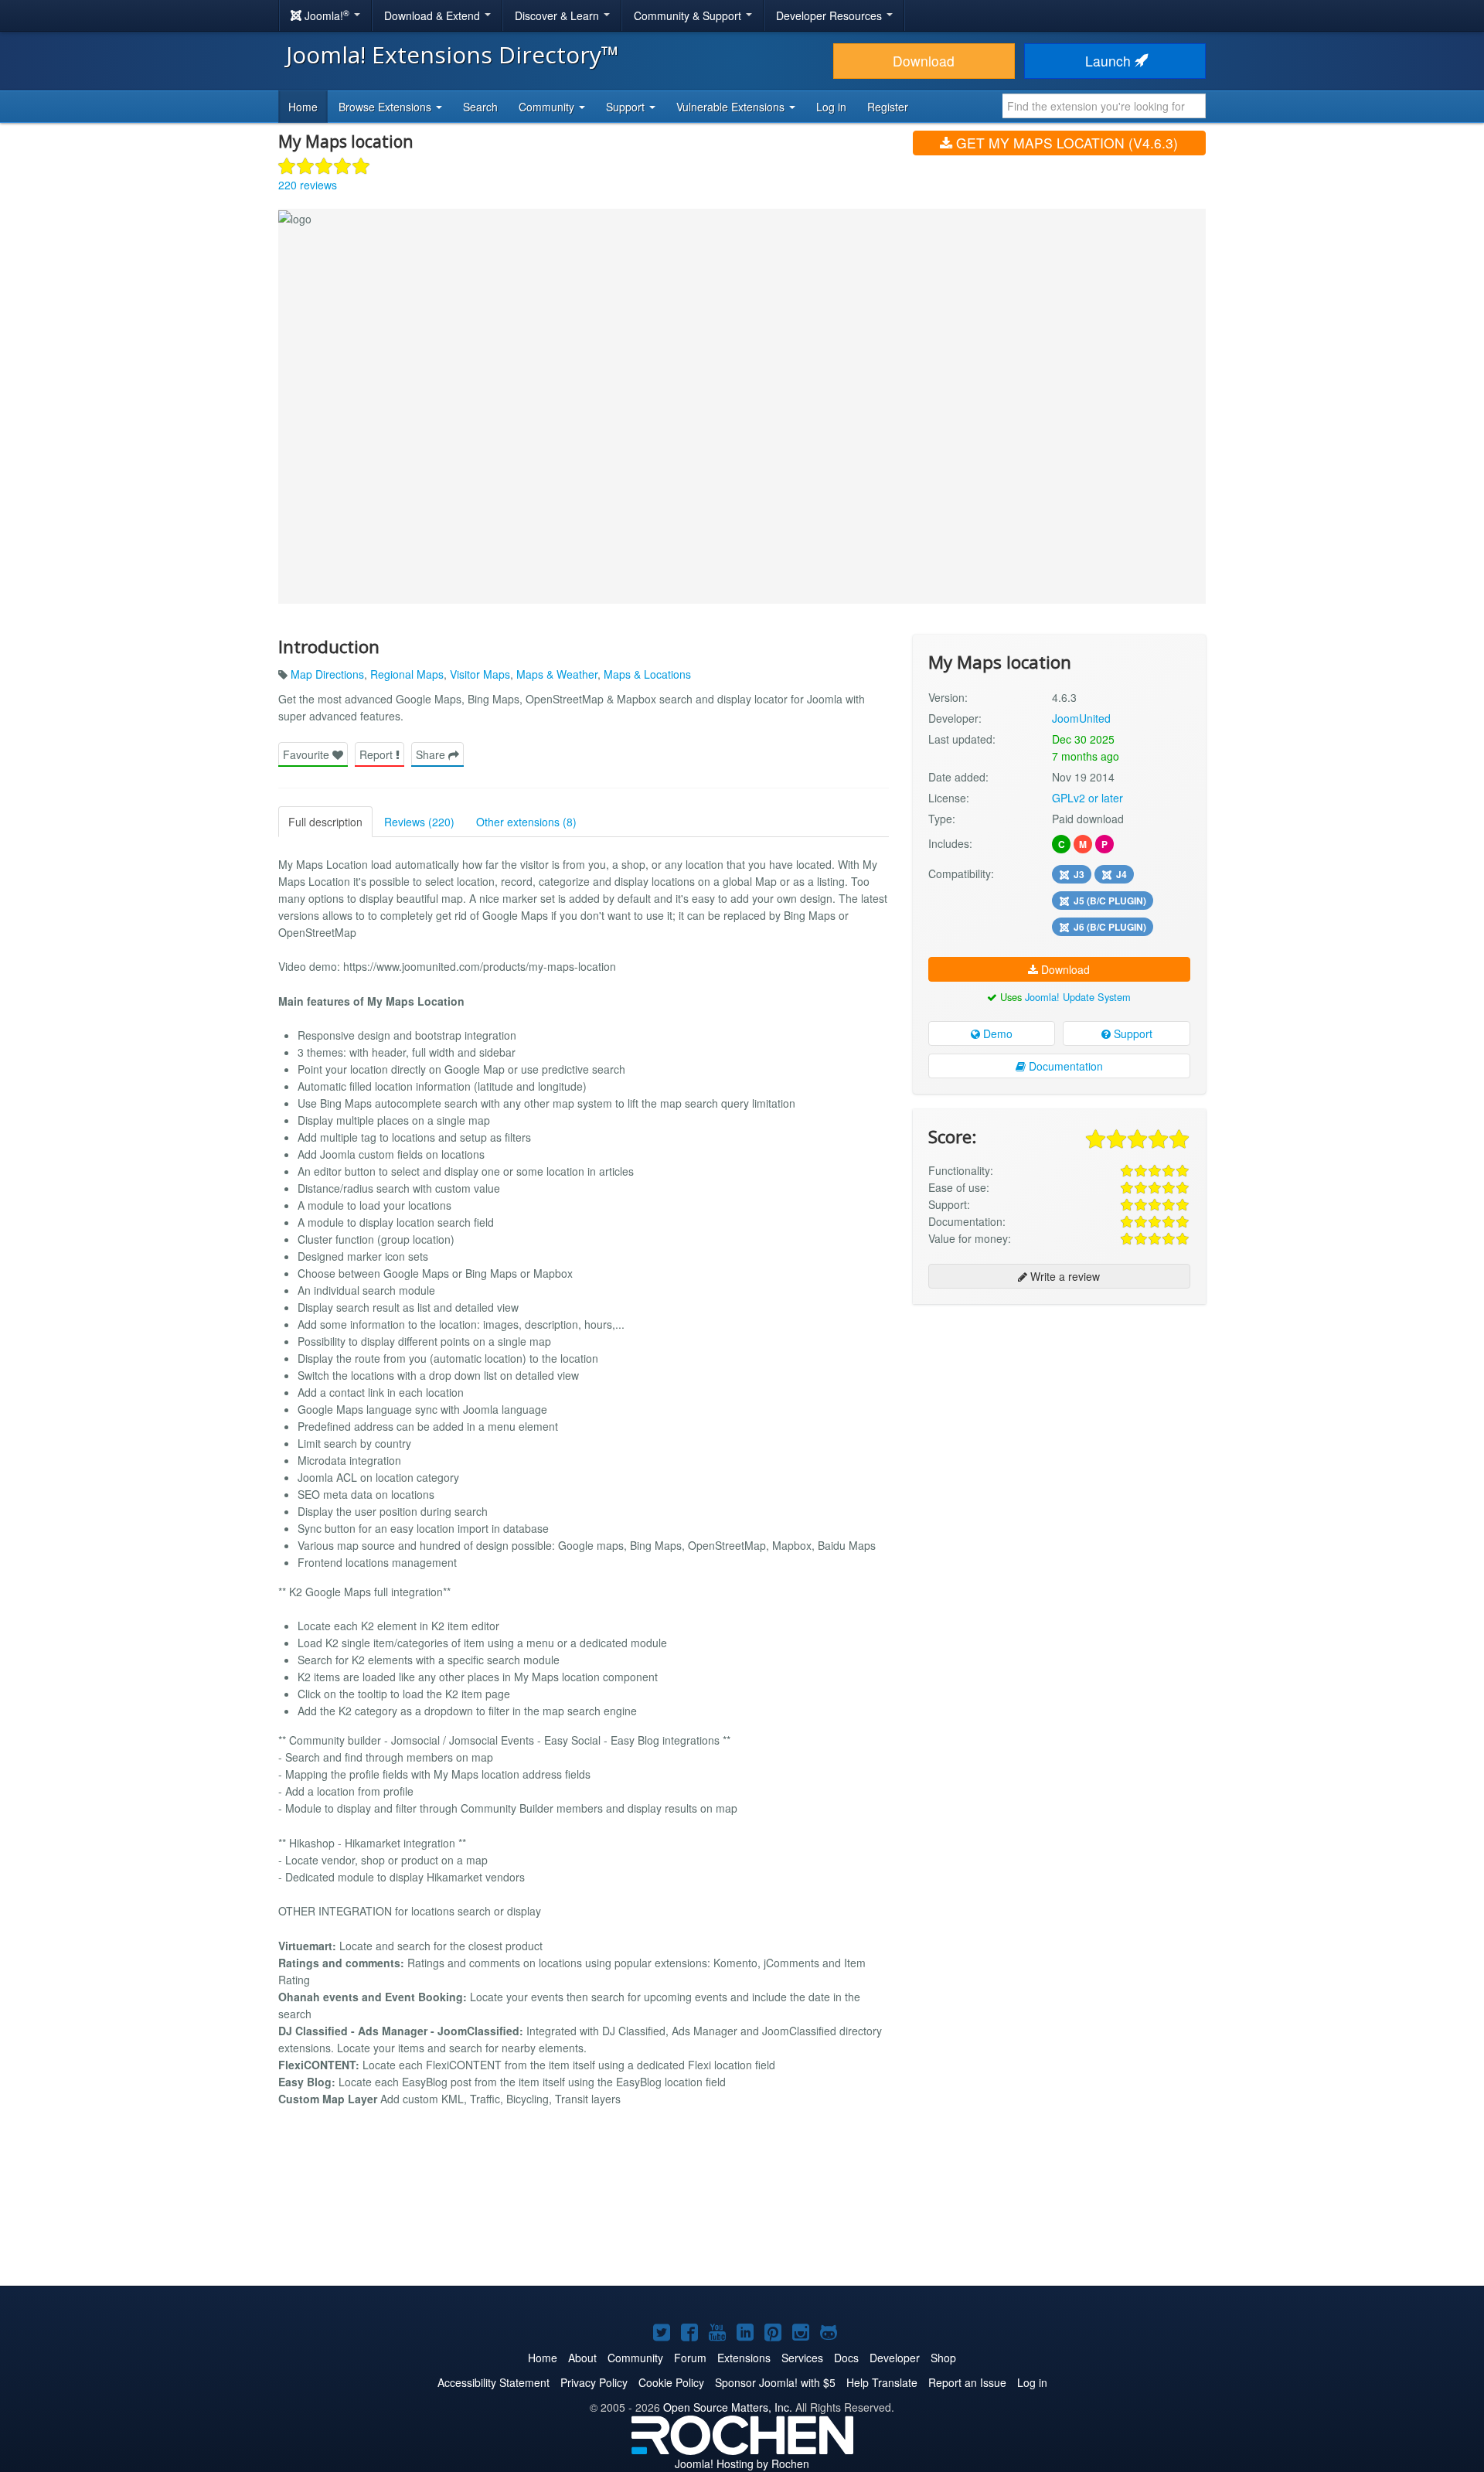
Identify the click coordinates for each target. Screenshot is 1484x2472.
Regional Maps (407, 674)
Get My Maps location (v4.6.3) (1065, 143)
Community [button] (548, 107)
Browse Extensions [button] (386, 107)
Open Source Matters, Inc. (728, 2407)
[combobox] (1104, 106)
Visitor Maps (480, 674)
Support (1132, 1033)
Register (888, 107)
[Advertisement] (1059, 1416)
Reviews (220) (419, 822)
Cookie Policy (671, 2382)
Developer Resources (830, 15)
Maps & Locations (647, 674)
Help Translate (882, 2382)
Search (480, 107)
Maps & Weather (557, 674)
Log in (831, 107)
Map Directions (327, 674)
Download (924, 61)
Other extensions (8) (526, 822)
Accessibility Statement (494, 2382)
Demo (996, 1033)
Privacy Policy (594, 2382)
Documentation (1064, 1066)
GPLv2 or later (1087, 798)
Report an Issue (967, 2382)
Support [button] (627, 107)
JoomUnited (1081, 718)
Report (378, 754)
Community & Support (689, 15)
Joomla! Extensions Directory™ (453, 54)
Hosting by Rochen (742, 2463)
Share (432, 754)
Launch (1110, 61)
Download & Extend (434, 15)
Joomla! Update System (1078, 997)
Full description (325, 822)
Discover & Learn (558, 15)
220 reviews (308, 185)
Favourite (308, 754)
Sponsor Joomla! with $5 (775, 2382)
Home (303, 107)
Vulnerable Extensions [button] (732, 107)
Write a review (1064, 1276)
